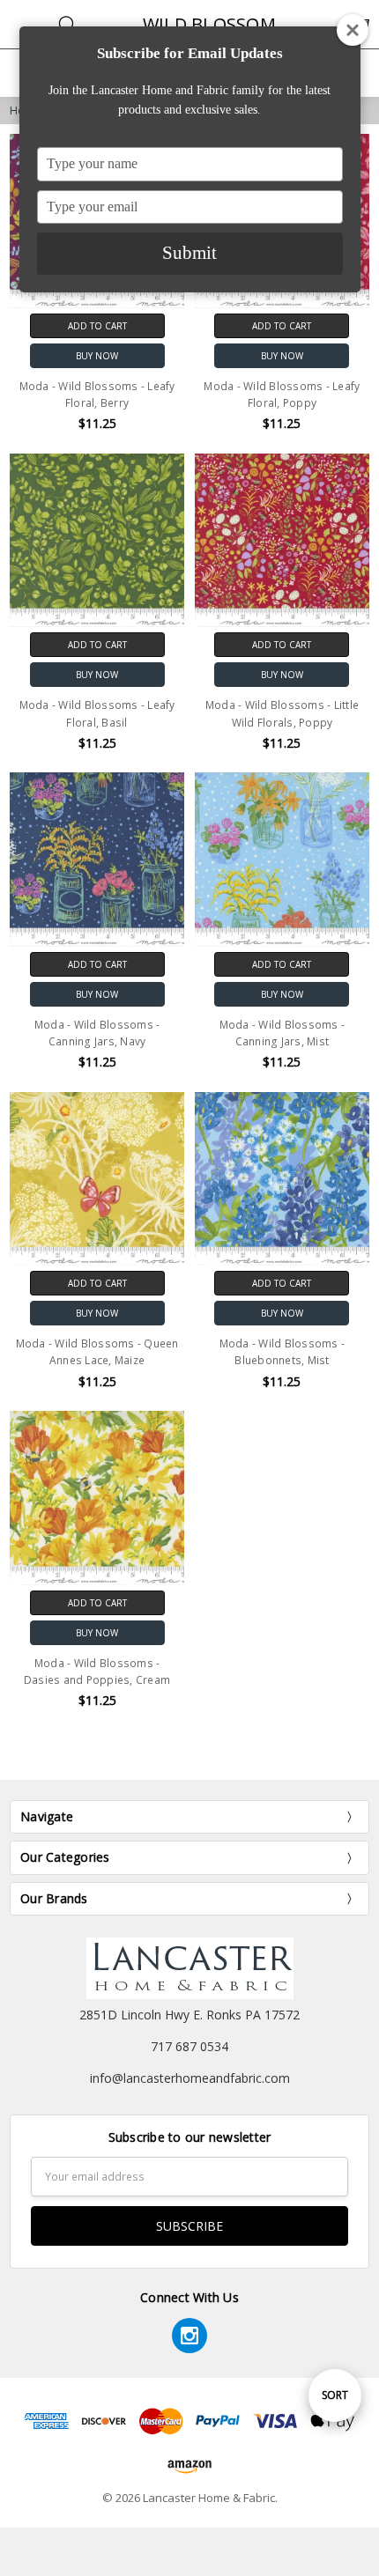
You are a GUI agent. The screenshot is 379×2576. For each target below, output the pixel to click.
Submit (189, 253)
